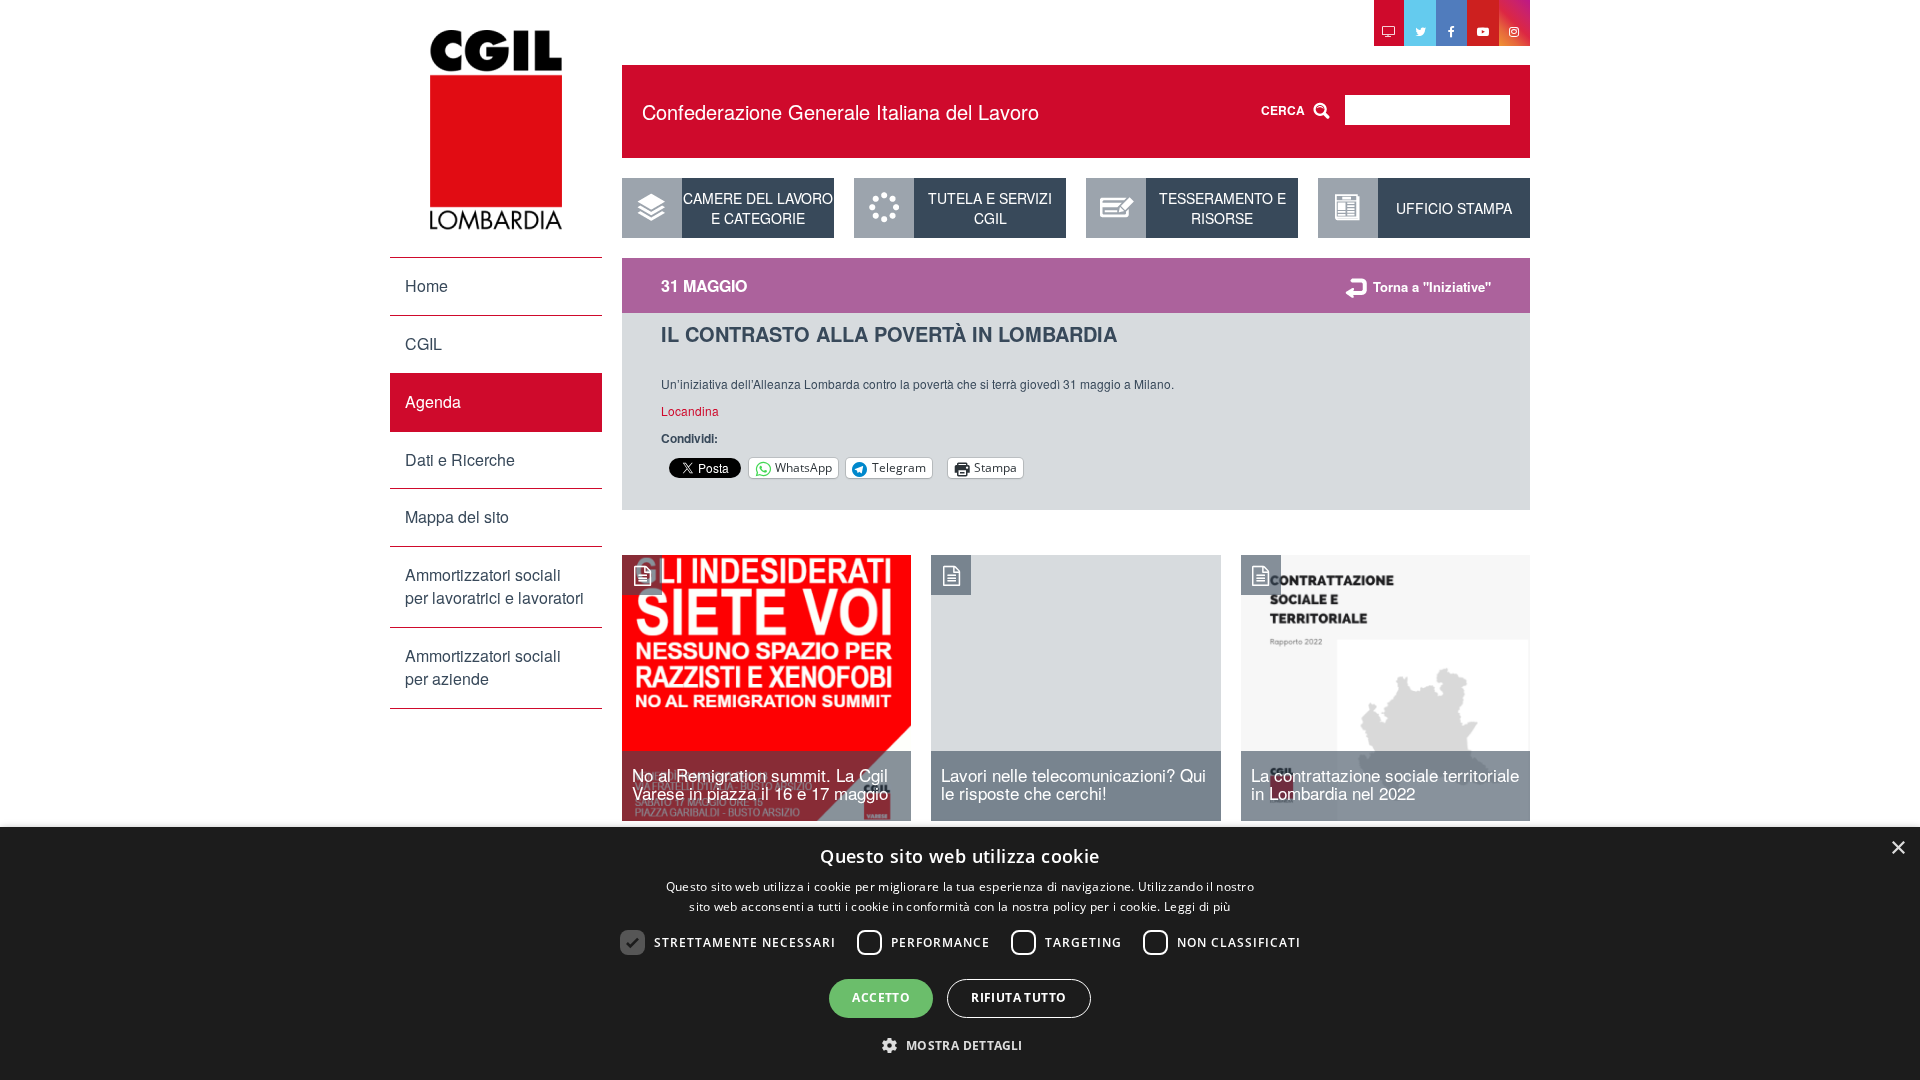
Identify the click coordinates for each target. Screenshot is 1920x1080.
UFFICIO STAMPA (1454, 208)
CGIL (423, 343)
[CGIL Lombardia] (496, 130)
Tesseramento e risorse (1222, 208)
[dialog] (960, 953)
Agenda (433, 401)
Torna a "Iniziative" (1432, 286)
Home (426, 285)
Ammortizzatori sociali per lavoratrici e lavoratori (494, 586)
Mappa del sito (457, 516)
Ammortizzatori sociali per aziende (483, 667)
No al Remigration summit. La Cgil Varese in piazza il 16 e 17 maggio (760, 784)
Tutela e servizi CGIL (990, 208)
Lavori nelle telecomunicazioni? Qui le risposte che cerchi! (1073, 784)
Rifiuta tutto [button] (1018, 997)
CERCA (1283, 110)
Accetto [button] (881, 997)
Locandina (691, 410)
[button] (959, 1044)
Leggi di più (1197, 906)
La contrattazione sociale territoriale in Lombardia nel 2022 (1385, 784)
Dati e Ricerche (460, 459)
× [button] (1897, 848)
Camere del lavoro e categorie (758, 208)
